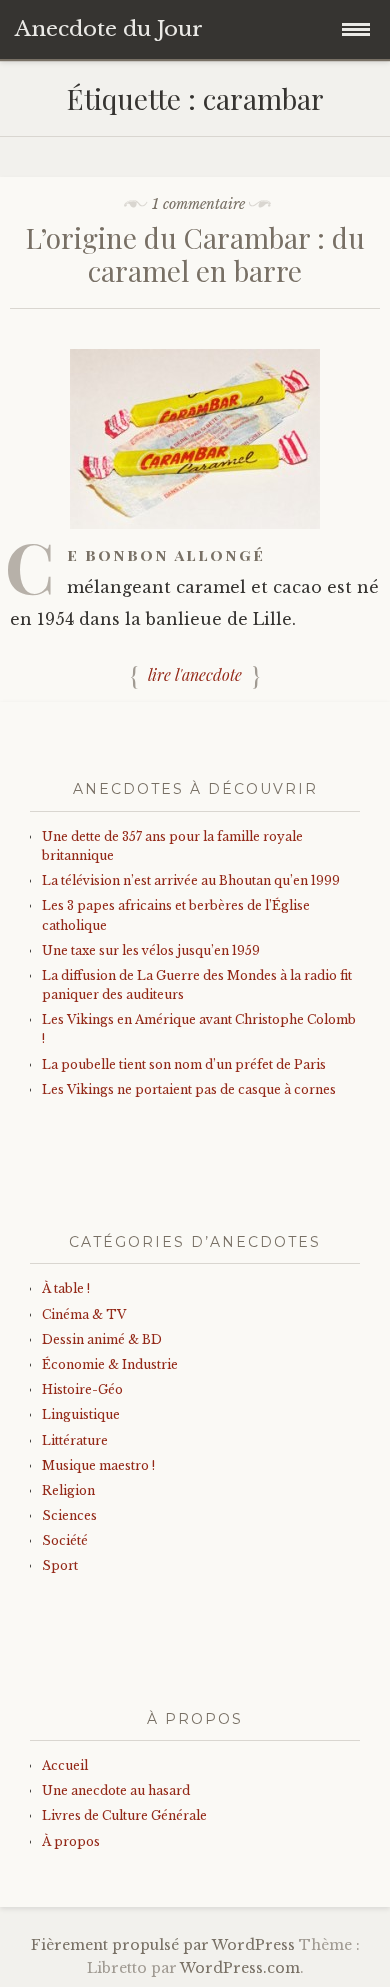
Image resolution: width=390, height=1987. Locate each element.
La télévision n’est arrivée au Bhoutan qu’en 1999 (191, 880)
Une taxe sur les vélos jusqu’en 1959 (151, 950)
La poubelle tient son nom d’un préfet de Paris (184, 1064)
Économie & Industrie (110, 1364)
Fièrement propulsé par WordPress (163, 1945)
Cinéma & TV (84, 1314)
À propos (71, 1841)
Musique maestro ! (98, 1465)
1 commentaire (198, 204)
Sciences (69, 1515)
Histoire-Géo (82, 1389)
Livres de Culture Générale (124, 1815)
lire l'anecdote (195, 674)
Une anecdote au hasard (116, 1790)
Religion (68, 1490)
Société (65, 1540)
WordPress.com (240, 1968)
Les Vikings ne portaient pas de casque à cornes (189, 1089)
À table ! (66, 1288)
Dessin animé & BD (102, 1339)
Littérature (75, 1440)
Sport (60, 1565)
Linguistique (81, 1414)
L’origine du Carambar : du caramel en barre (195, 254)
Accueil (65, 1765)
